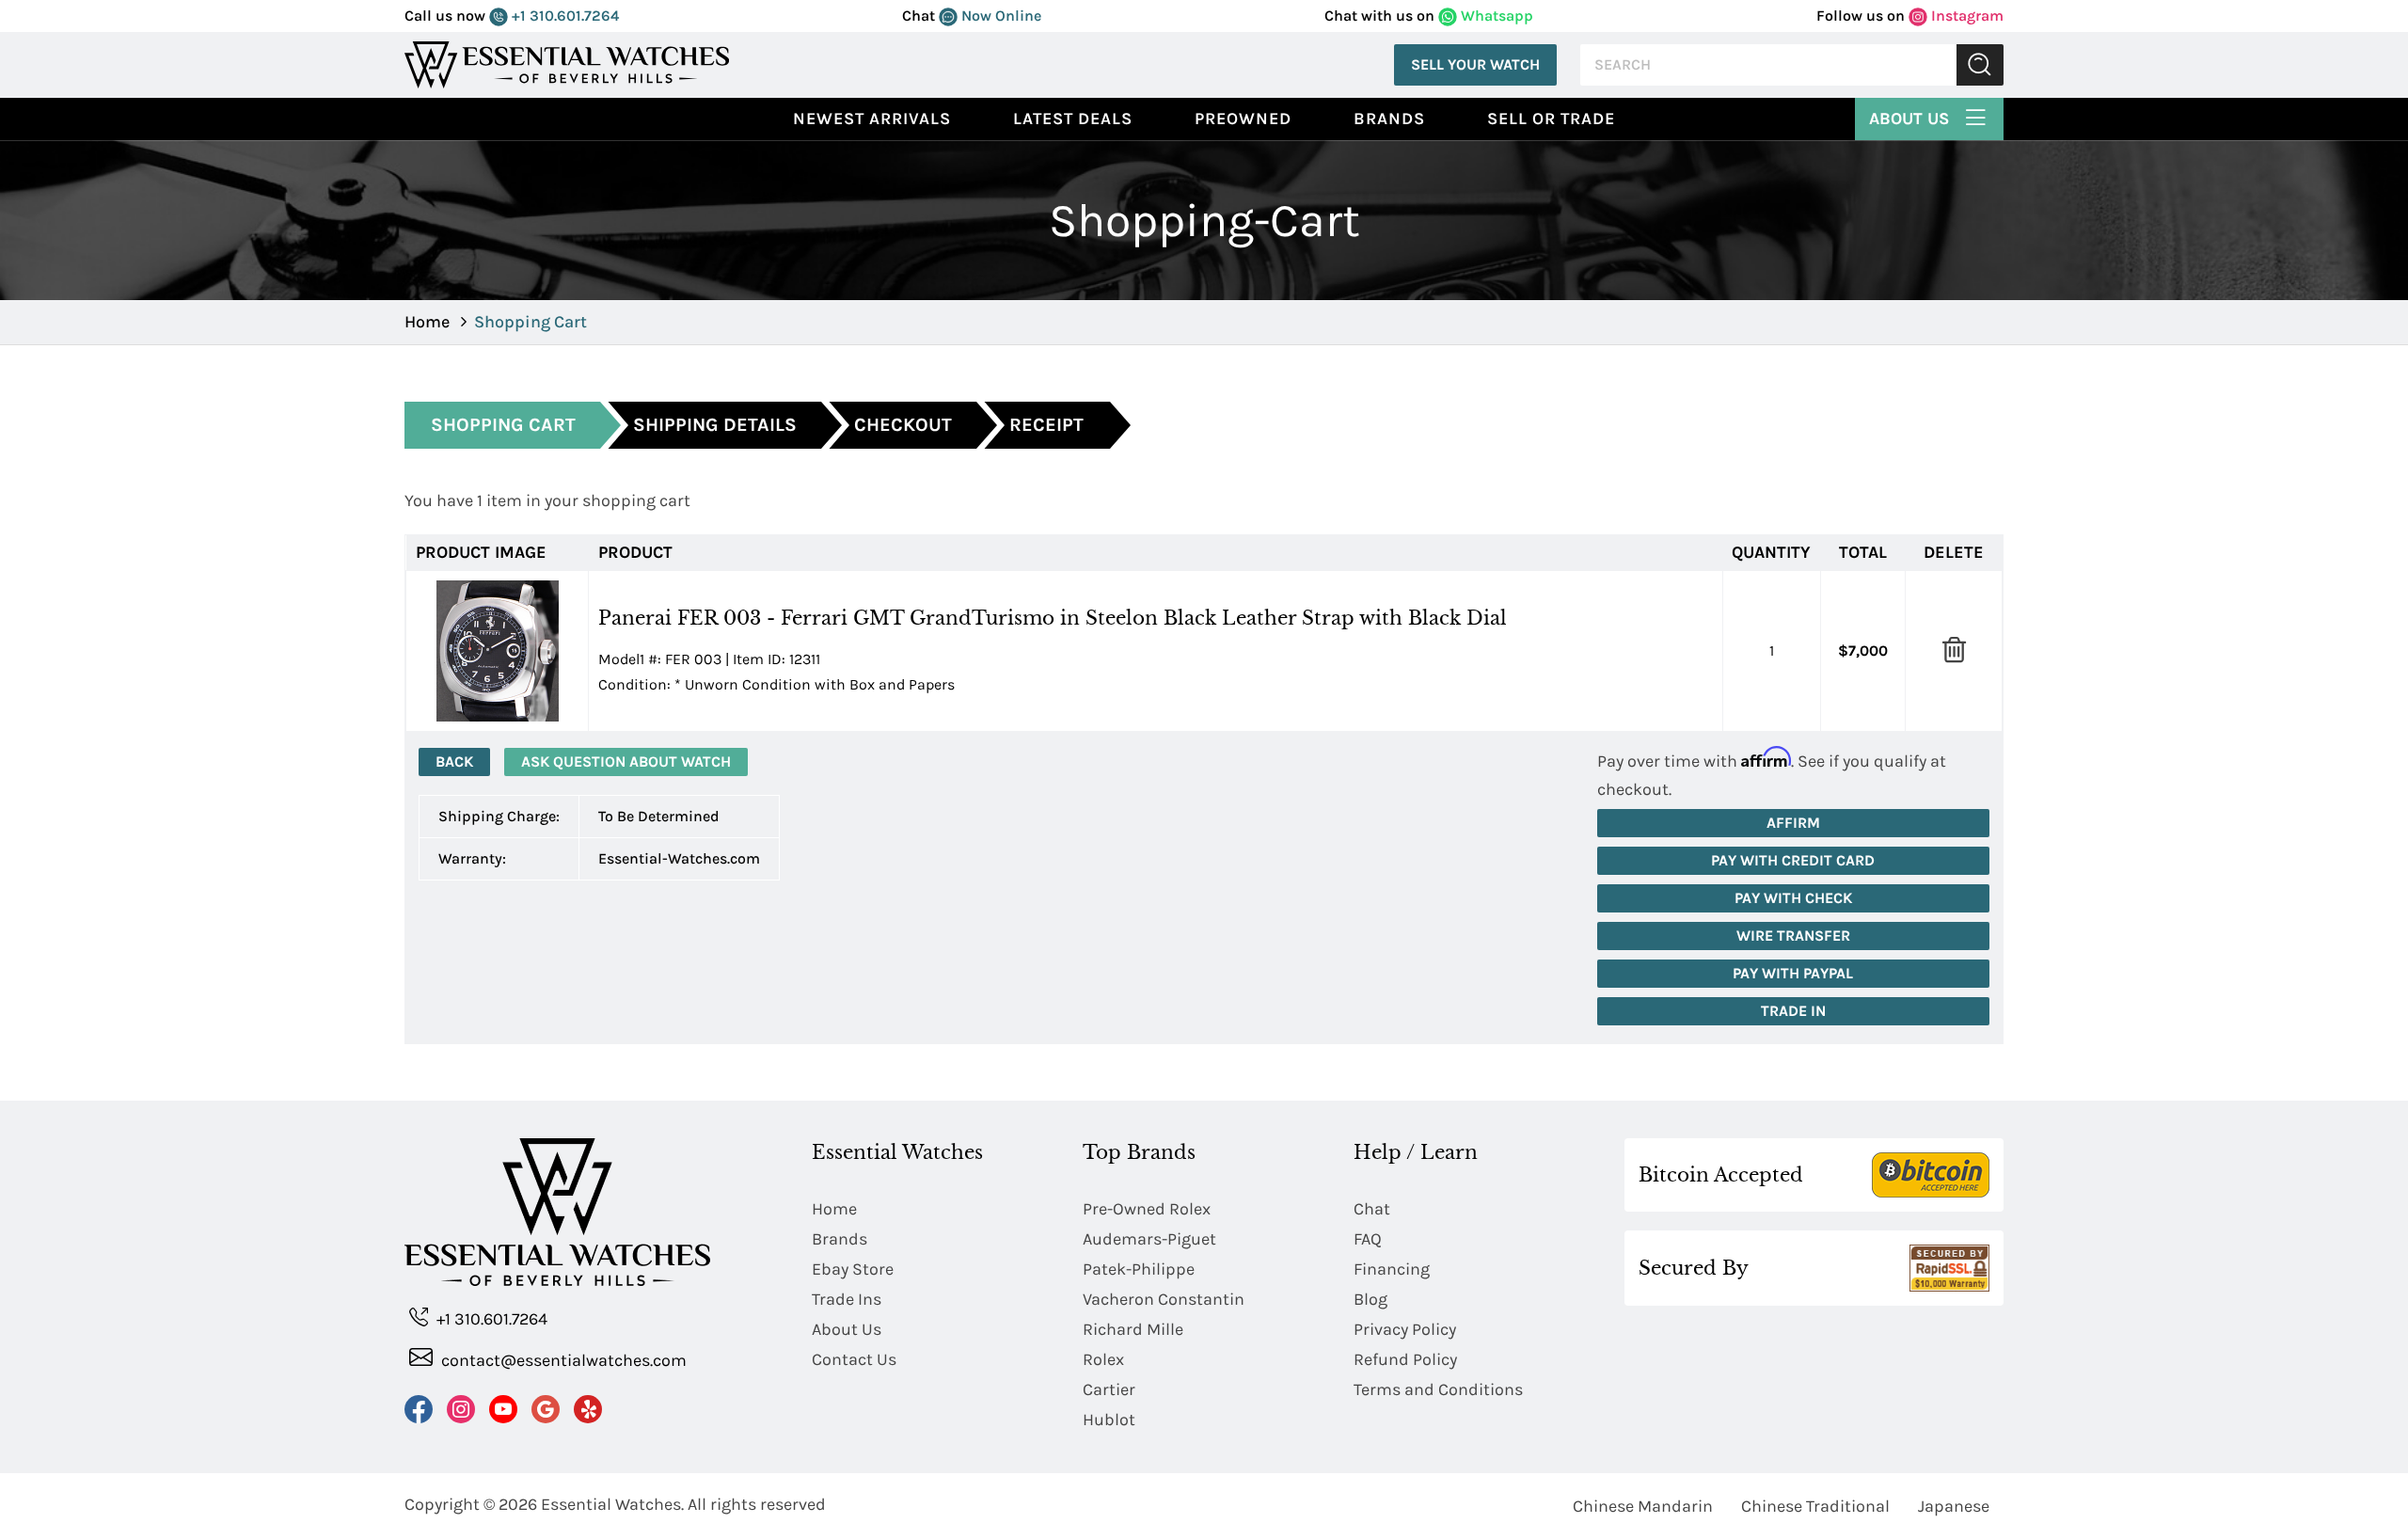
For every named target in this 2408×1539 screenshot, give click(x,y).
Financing (1392, 1269)
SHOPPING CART (503, 425)
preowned (1243, 119)
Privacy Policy (1405, 1329)
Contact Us (854, 1359)
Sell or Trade (1551, 119)
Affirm (1793, 823)
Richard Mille (1133, 1329)
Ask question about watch (626, 762)
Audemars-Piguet (1149, 1239)
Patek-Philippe (1139, 1269)
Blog (1370, 1299)
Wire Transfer (1793, 936)
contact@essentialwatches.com (562, 1360)
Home (427, 322)
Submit (1980, 65)
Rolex (1103, 1359)
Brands (1389, 119)
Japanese (1954, 1506)
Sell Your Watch (1475, 64)
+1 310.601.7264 (563, 16)
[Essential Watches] (567, 63)
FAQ (1368, 1239)
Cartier (1109, 1389)
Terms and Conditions (1438, 1389)
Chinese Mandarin (1643, 1506)
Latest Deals (1073, 119)
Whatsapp (1495, 16)
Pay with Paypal (1793, 973)
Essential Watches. (612, 1504)
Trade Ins (847, 1299)
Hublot (1109, 1420)
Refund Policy (1405, 1359)
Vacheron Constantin (1164, 1299)
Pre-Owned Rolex (1147, 1209)
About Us (1911, 119)
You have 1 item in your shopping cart (547, 500)
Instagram (1965, 16)
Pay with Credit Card (1793, 860)
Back (454, 762)
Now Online (999, 16)
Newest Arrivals (872, 119)
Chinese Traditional (1815, 1506)
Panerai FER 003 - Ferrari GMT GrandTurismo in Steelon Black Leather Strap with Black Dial (1053, 618)
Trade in (1793, 1011)
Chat (1372, 1209)
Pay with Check (1793, 898)
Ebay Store (853, 1269)
